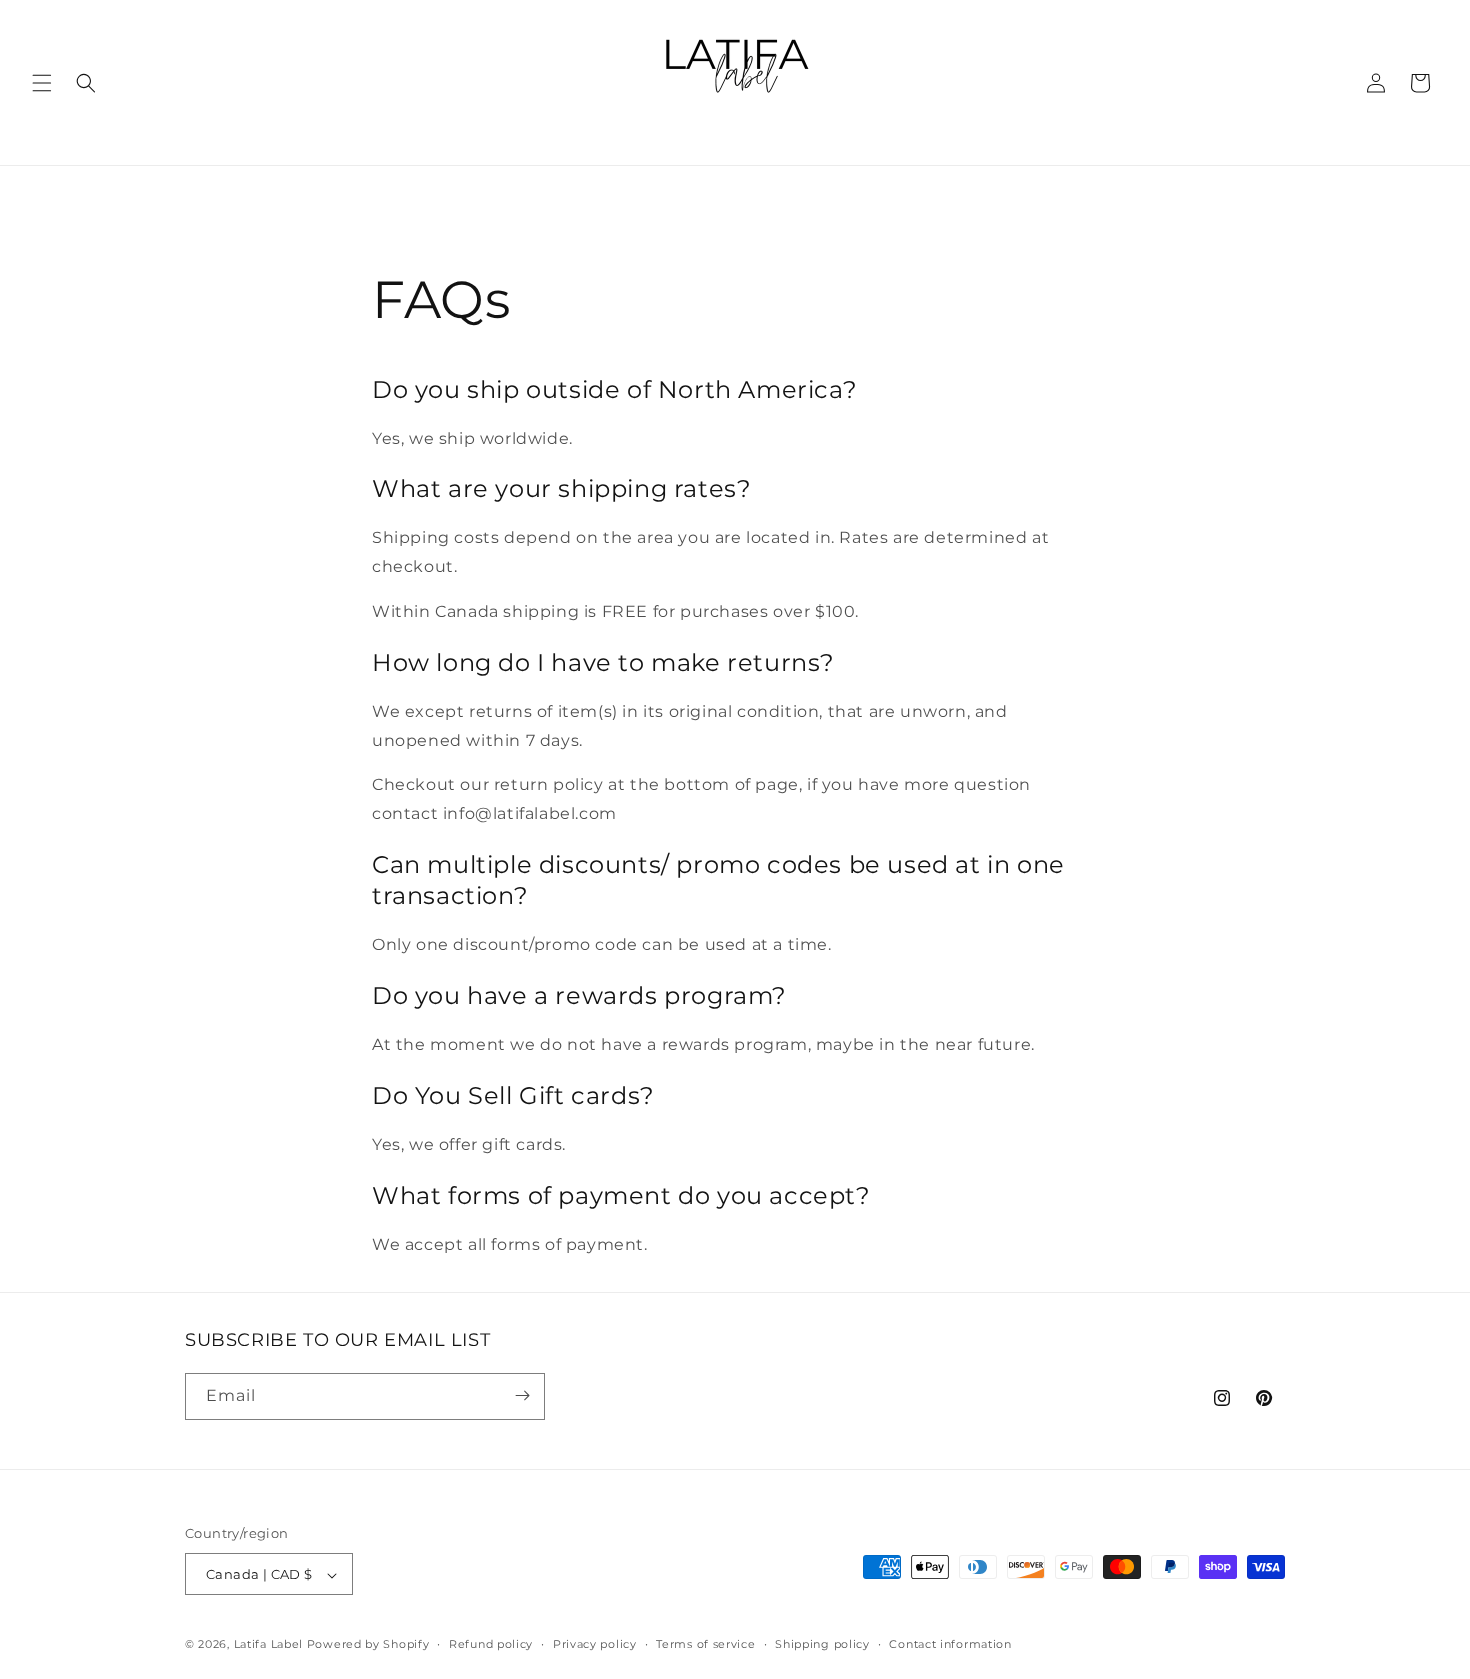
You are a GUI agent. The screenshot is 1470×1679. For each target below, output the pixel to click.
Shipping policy (822, 1644)
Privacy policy (595, 1644)
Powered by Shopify (368, 1645)
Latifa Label (268, 1645)
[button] (42, 83)
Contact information (950, 1644)
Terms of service (705, 1644)
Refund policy (491, 1644)
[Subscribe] (522, 1395)
